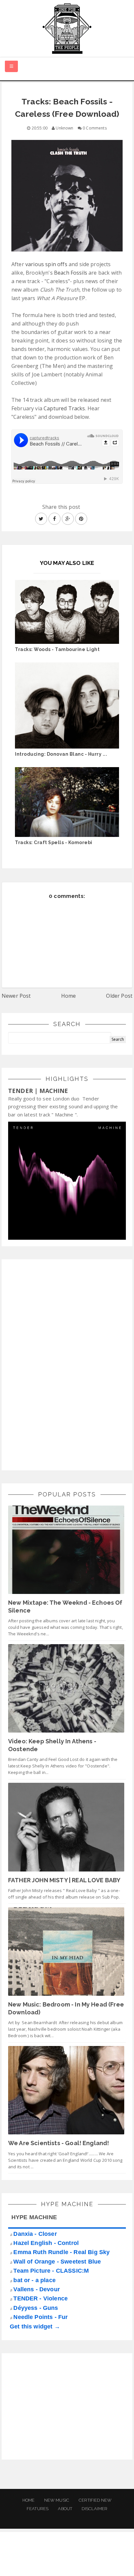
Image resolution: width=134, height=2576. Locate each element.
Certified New (95, 2500)
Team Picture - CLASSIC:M (51, 2271)
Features (38, 2509)
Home (69, 996)
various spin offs (46, 264)
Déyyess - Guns (36, 2308)
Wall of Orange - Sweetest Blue (57, 2262)
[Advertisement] (57, 1364)
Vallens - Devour (37, 2289)
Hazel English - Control (46, 2243)
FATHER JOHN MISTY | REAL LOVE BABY (64, 1880)
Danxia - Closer (35, 2234)
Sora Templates (60, 2565)
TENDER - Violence (40, 2298)
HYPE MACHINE (34, 2217)
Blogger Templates (110, 2565)
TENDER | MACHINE (38, 1091)
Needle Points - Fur (40, 2317)
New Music (57, 2500)
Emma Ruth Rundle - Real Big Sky (61, 2252)
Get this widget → (35, 2326)
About (65, 2509)
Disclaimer (94, 2509)
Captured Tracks (64, 408)
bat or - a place (34, 2280)
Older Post (119, 996)
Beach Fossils (71, 273)
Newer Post (16, 996)
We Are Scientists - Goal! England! (59, 2143)
